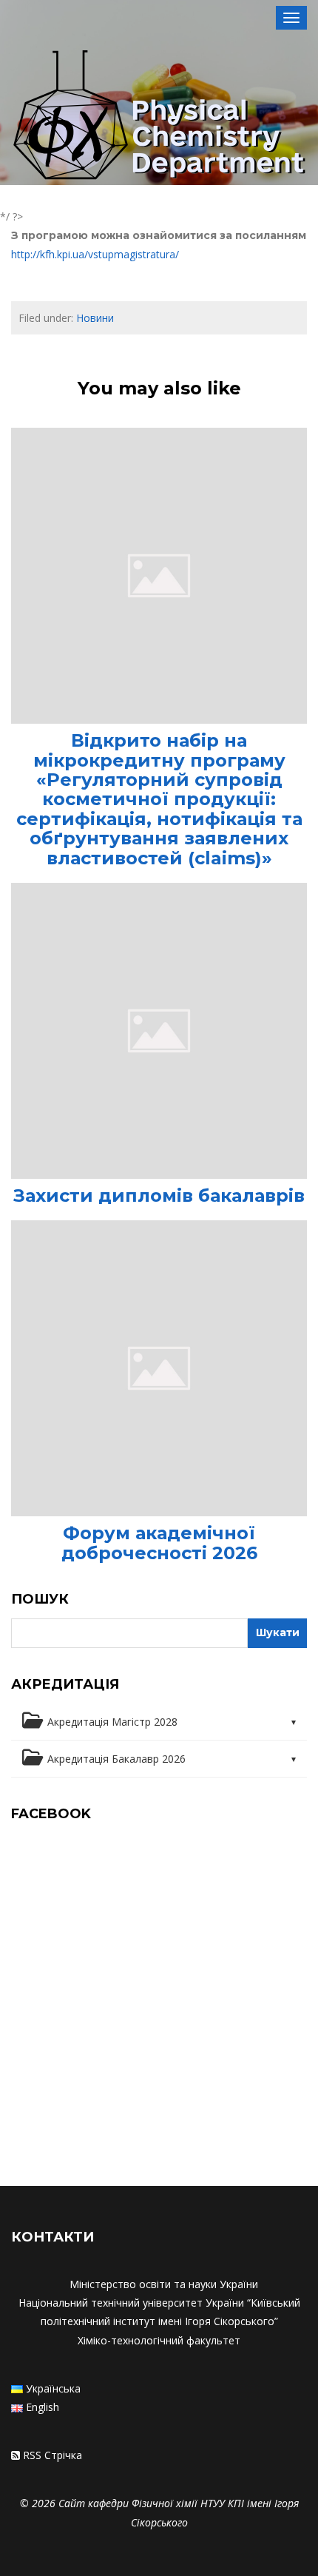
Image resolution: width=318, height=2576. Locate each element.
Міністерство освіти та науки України (164, 2284)
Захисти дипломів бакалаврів (159, 1195)
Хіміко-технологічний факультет (159, 2340)
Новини (95, 318)
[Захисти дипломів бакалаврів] (159, 1030)
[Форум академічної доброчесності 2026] (159, 1367)
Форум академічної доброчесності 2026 (159, 1543)
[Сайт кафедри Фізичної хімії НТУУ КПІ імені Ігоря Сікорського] (159, 118)
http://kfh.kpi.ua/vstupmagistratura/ (95, 254)
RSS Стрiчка (53, 2455)
